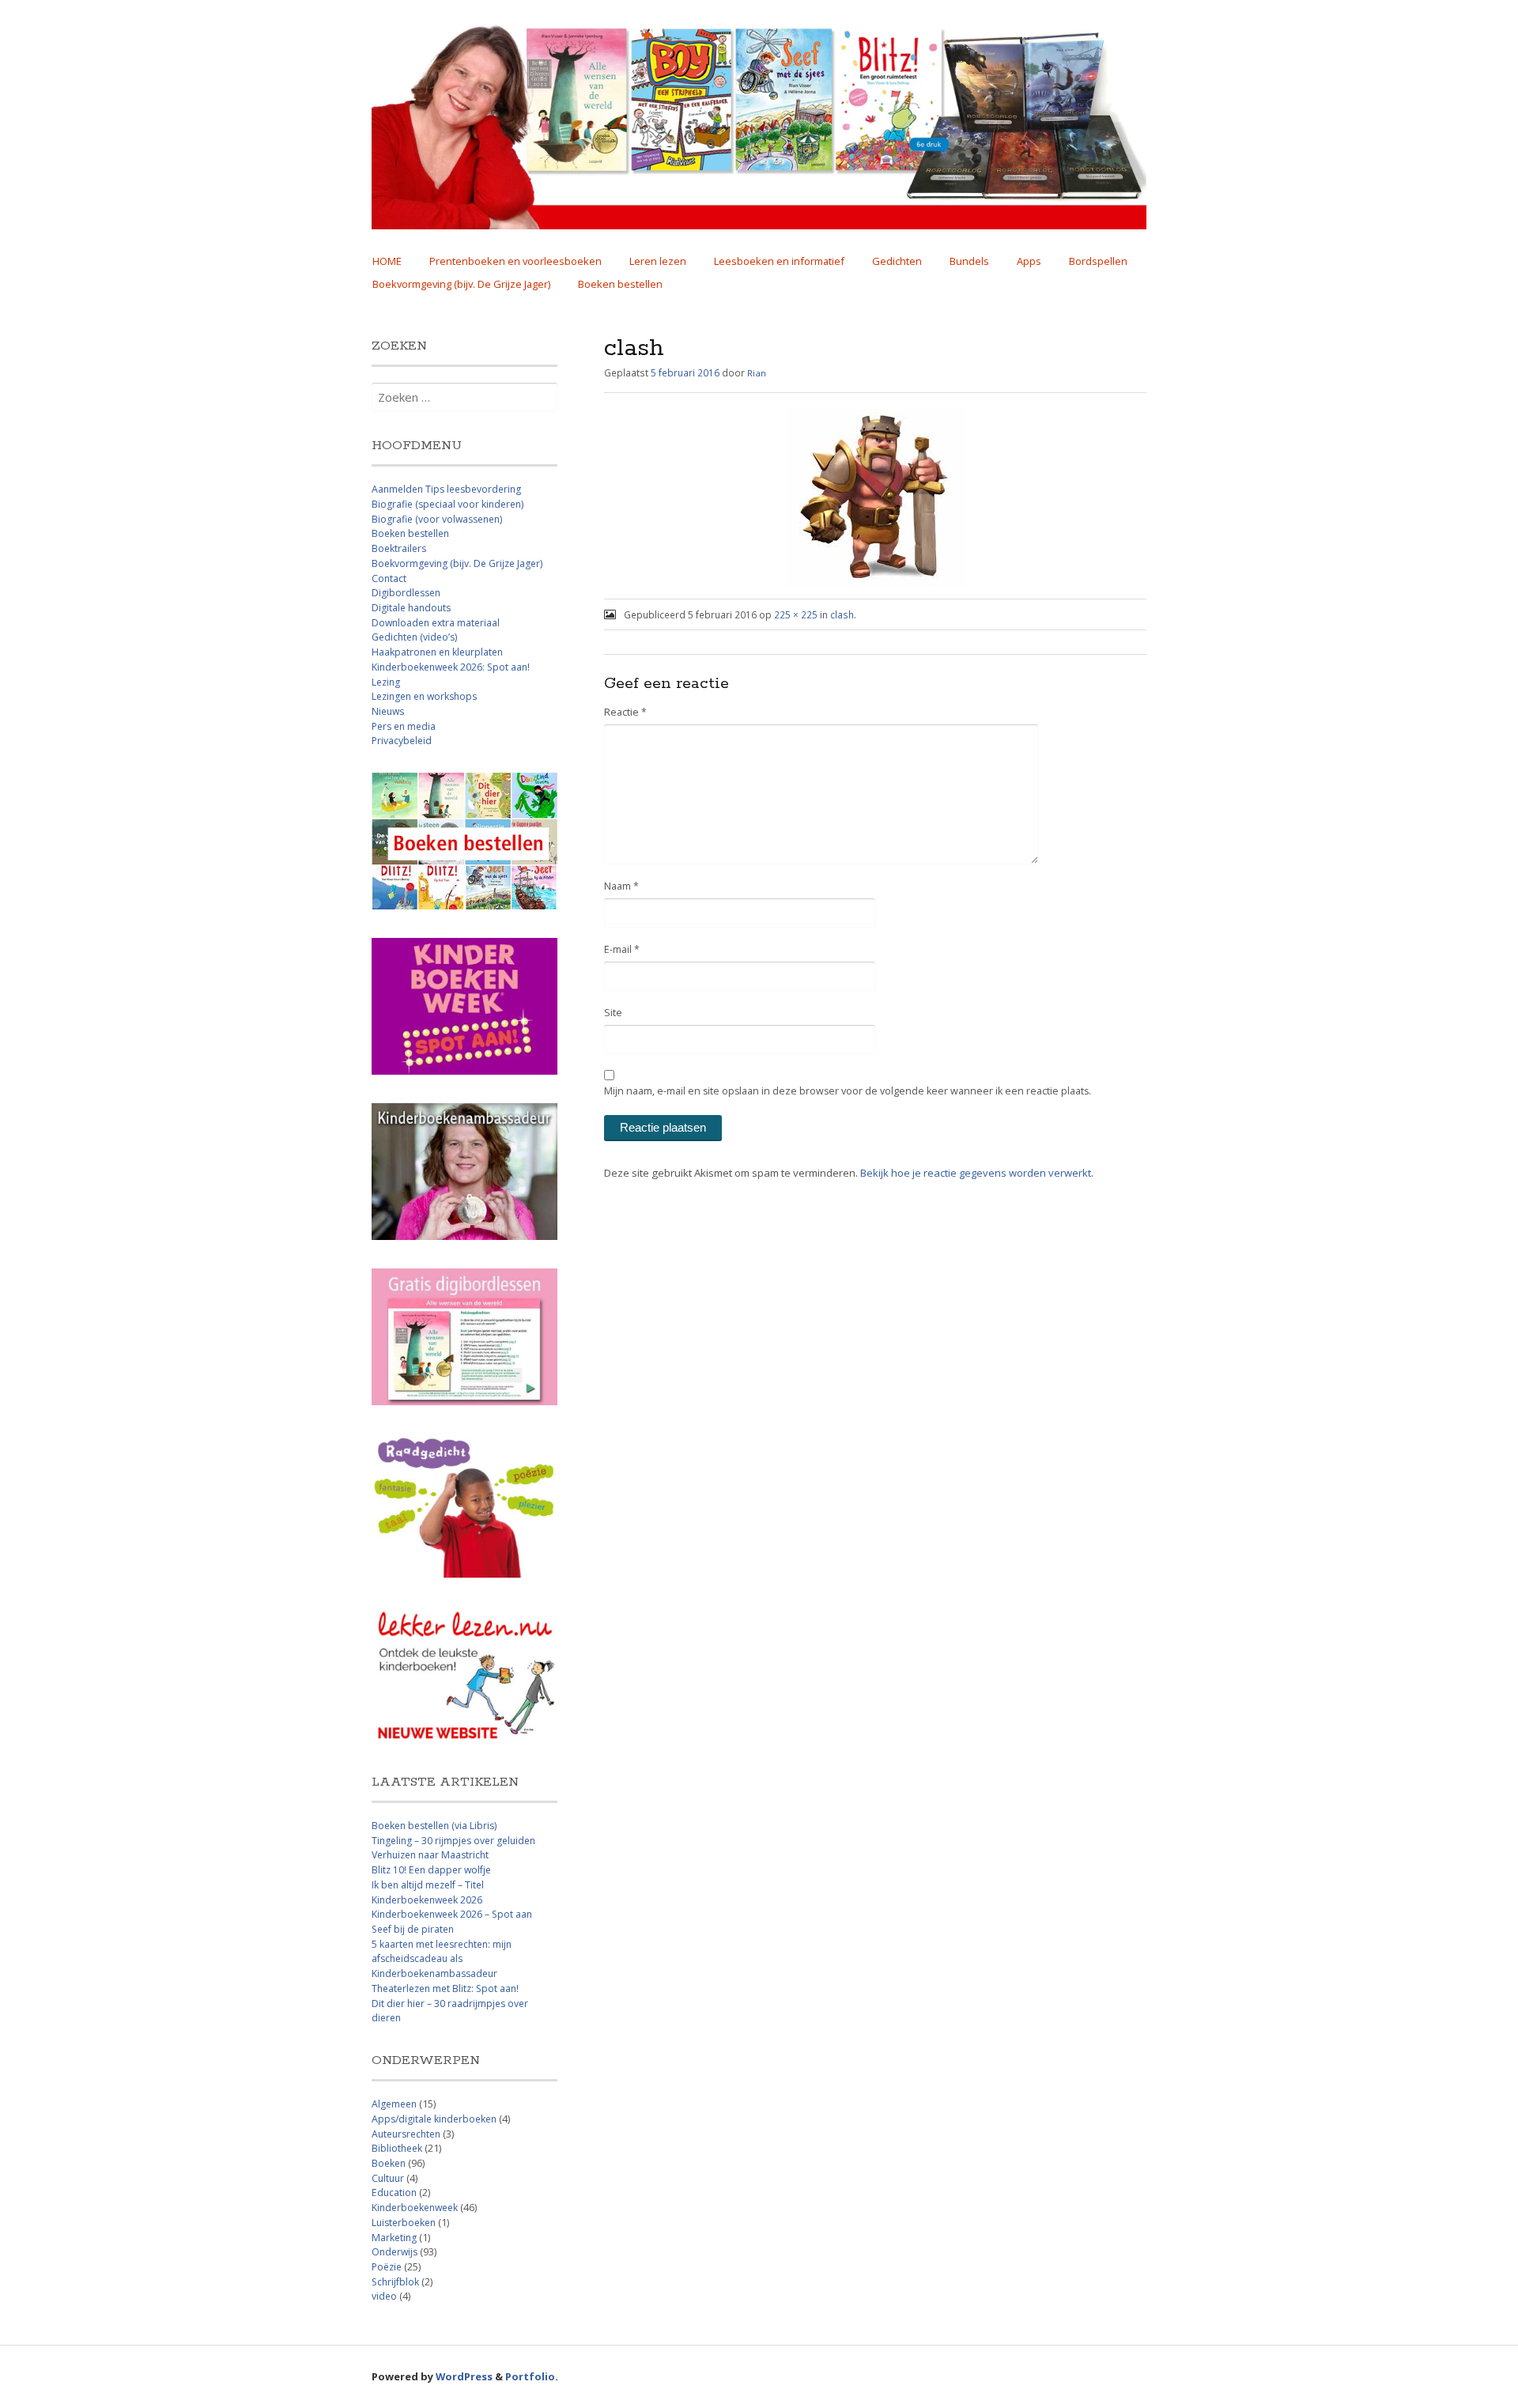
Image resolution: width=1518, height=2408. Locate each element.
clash (842, 614)
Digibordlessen (406, 593)
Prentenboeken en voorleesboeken (515, 261)
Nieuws (388, 711)
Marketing (394, 2238)
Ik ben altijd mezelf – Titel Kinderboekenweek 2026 (428, 1892)
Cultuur (388, 2178)
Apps (1029, 261)
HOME (387, 261)
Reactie (625, 712)
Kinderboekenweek (415, 2208)
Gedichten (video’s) (414, 637)
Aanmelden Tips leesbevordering (446, 489)
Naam (621, 886)
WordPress (464, 2376)
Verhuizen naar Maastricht (430, 1855)
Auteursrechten (406, 2134)
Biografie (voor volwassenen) (437, 519)
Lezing (386, 682)
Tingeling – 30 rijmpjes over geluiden (453, 1841)
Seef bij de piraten (413, 1929)
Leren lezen (658, 261)
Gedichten (897, 261)
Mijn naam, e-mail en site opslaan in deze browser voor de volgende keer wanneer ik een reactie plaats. (848, 1091)
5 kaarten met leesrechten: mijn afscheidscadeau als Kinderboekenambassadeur (442, 1959)
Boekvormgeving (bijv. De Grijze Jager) (461, 284)
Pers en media (404, 726)
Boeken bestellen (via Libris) (434, 1826)
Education (394, 2193)
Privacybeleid (402, 741)
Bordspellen (1098, 261)
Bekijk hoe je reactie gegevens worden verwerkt (976, 1173)
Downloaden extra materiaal (436, 623)
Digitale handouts (411, 608)
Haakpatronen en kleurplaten (437, 652)
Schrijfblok (395, 2282)
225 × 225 (796, 614)
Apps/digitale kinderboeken (434, 2119)
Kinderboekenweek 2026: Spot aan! (451, 667)
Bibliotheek (397, 2148)
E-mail (622, 949)
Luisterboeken (404, 2223)
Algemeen (394, 2104)
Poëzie (387, 2267)
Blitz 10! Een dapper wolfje (431, 1870)
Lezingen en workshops (424, 696)
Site (613, 1013)
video (384, 2296)
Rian (757, 373)
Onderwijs (395, 2252)
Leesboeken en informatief (779, 261)
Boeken (389, 2163)
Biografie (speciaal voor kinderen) (447, 504)
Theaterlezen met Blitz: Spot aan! (445, 1988)
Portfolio (530, 2376)
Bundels (969, 261)
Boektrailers (399, 548)
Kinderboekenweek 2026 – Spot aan (452, 1914)
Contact (389, 578)
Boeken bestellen (620, 284)
